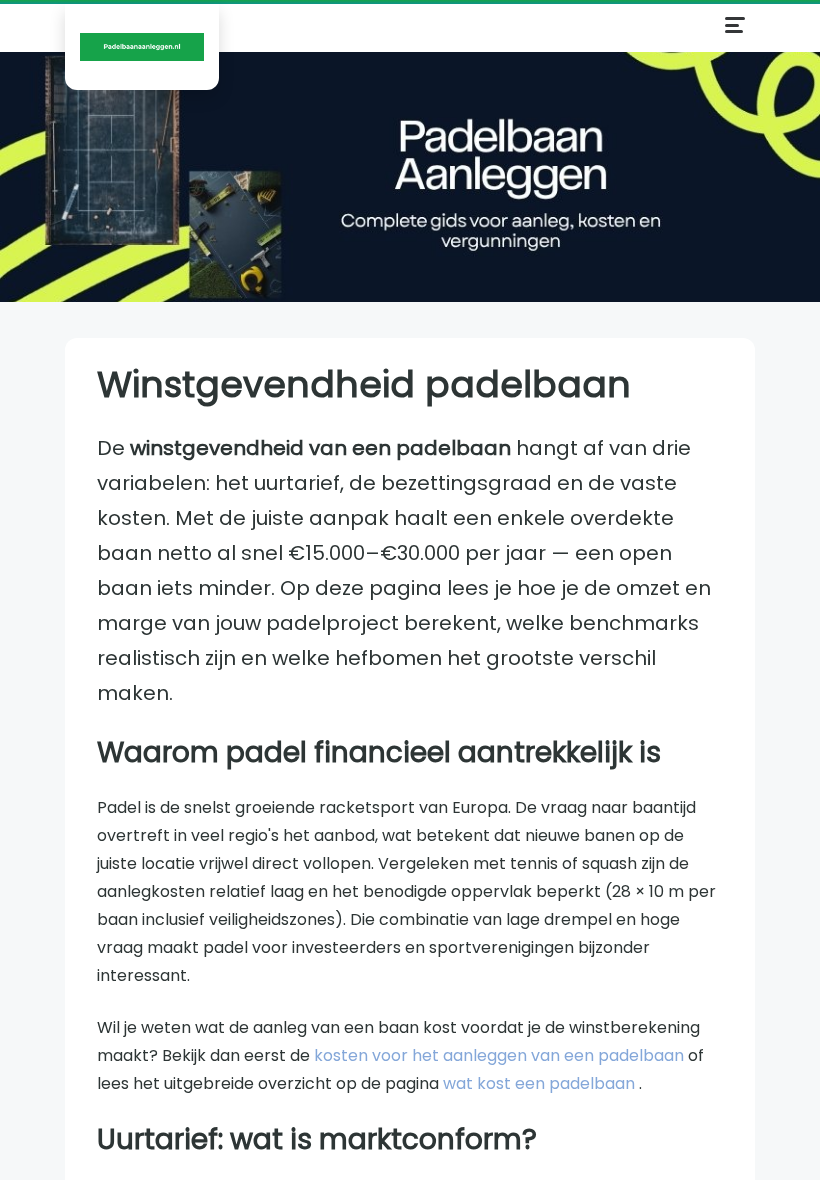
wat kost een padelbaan (541, 1083)
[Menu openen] (735, 25)
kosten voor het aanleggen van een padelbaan (501, 1055)
